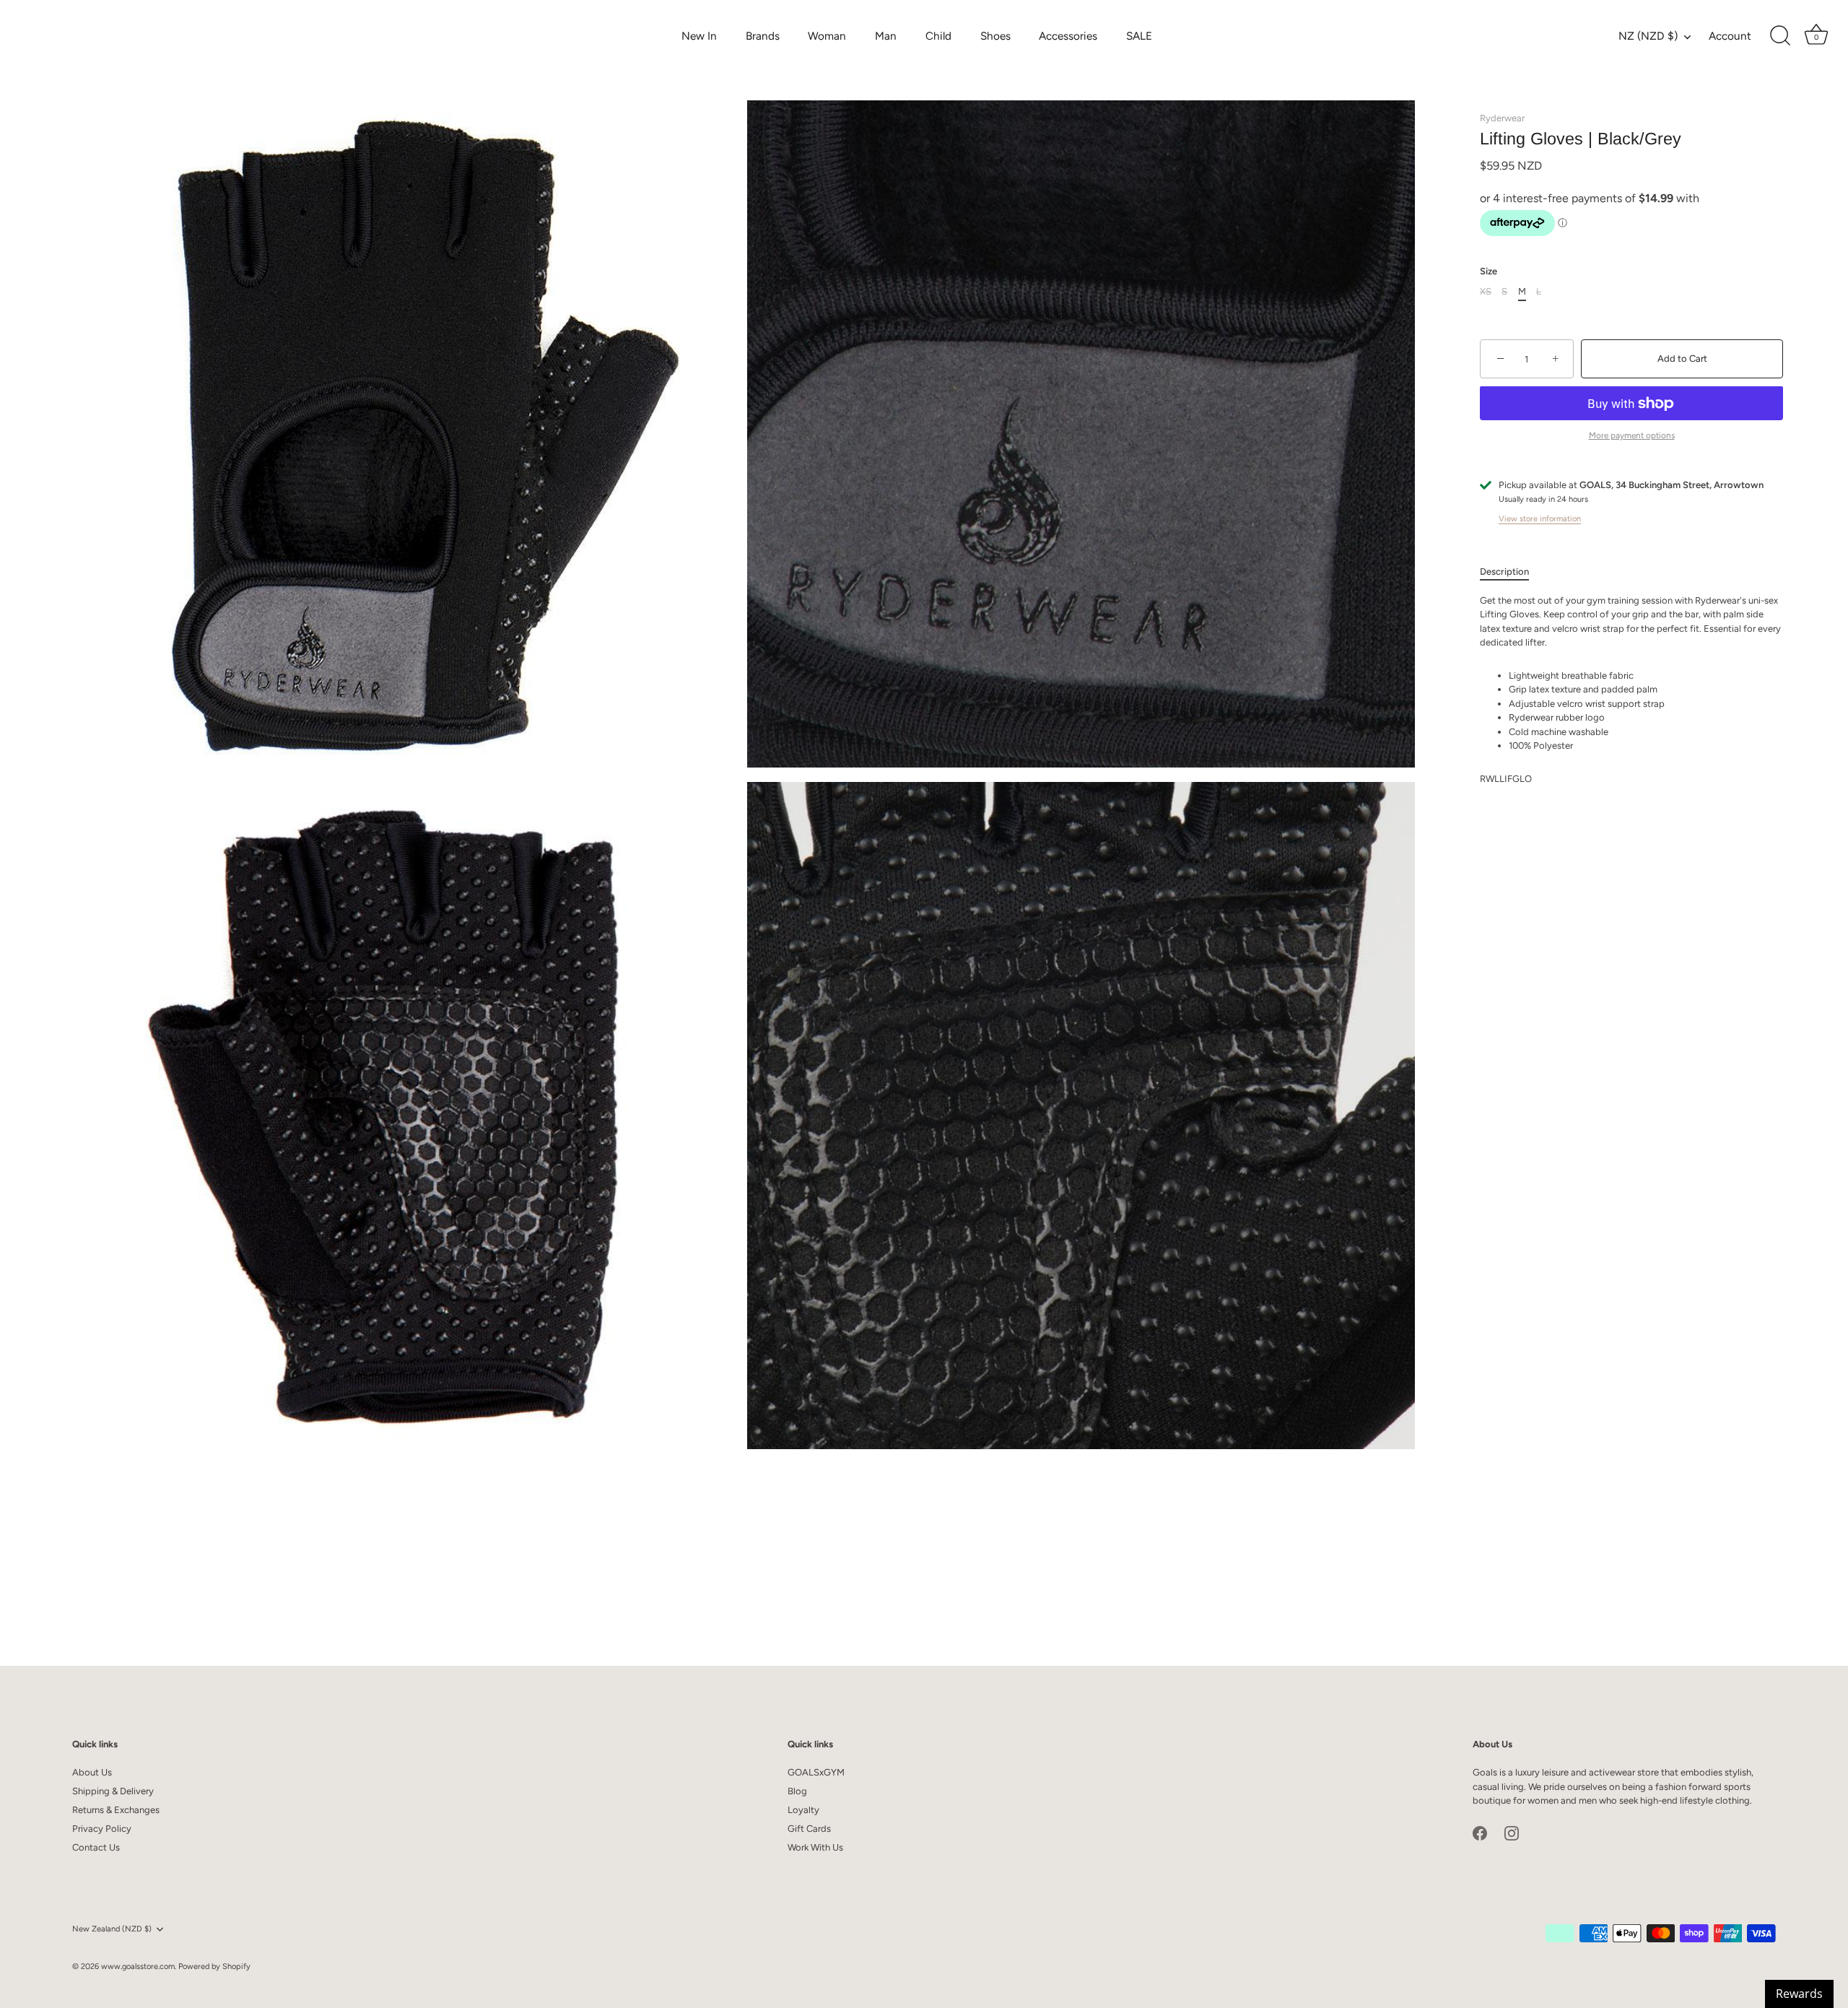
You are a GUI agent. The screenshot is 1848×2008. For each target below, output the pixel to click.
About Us (92, 1772)
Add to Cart (1682, 358)
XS (1486, 292)
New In (699, 36)
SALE (1139, 36)
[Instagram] (1512, 1832)
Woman (827, 36)
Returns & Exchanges (116, 1810)
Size (1489, 271)
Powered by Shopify (214, 1966)
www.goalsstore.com (138, 1966)
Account (1730, 36)
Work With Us (815, 1847)
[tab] (1512, 572)
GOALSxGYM (816, 1772)
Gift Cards (809, 1829)
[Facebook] (1480, 1832)
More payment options (1632, 435)
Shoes (995, 36)
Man (886, 36)
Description (1504, 571)
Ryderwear (1502, 118)
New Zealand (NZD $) (112, 1929)
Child (938, 36)
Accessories (1068, 36)
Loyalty (803, 1810)
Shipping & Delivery (113, 1791)
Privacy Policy (102, 1829)
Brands (763, 36)
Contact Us (96, 1847)
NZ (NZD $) (1648, 36)
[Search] (1780, 36)
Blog (797, 1791)
